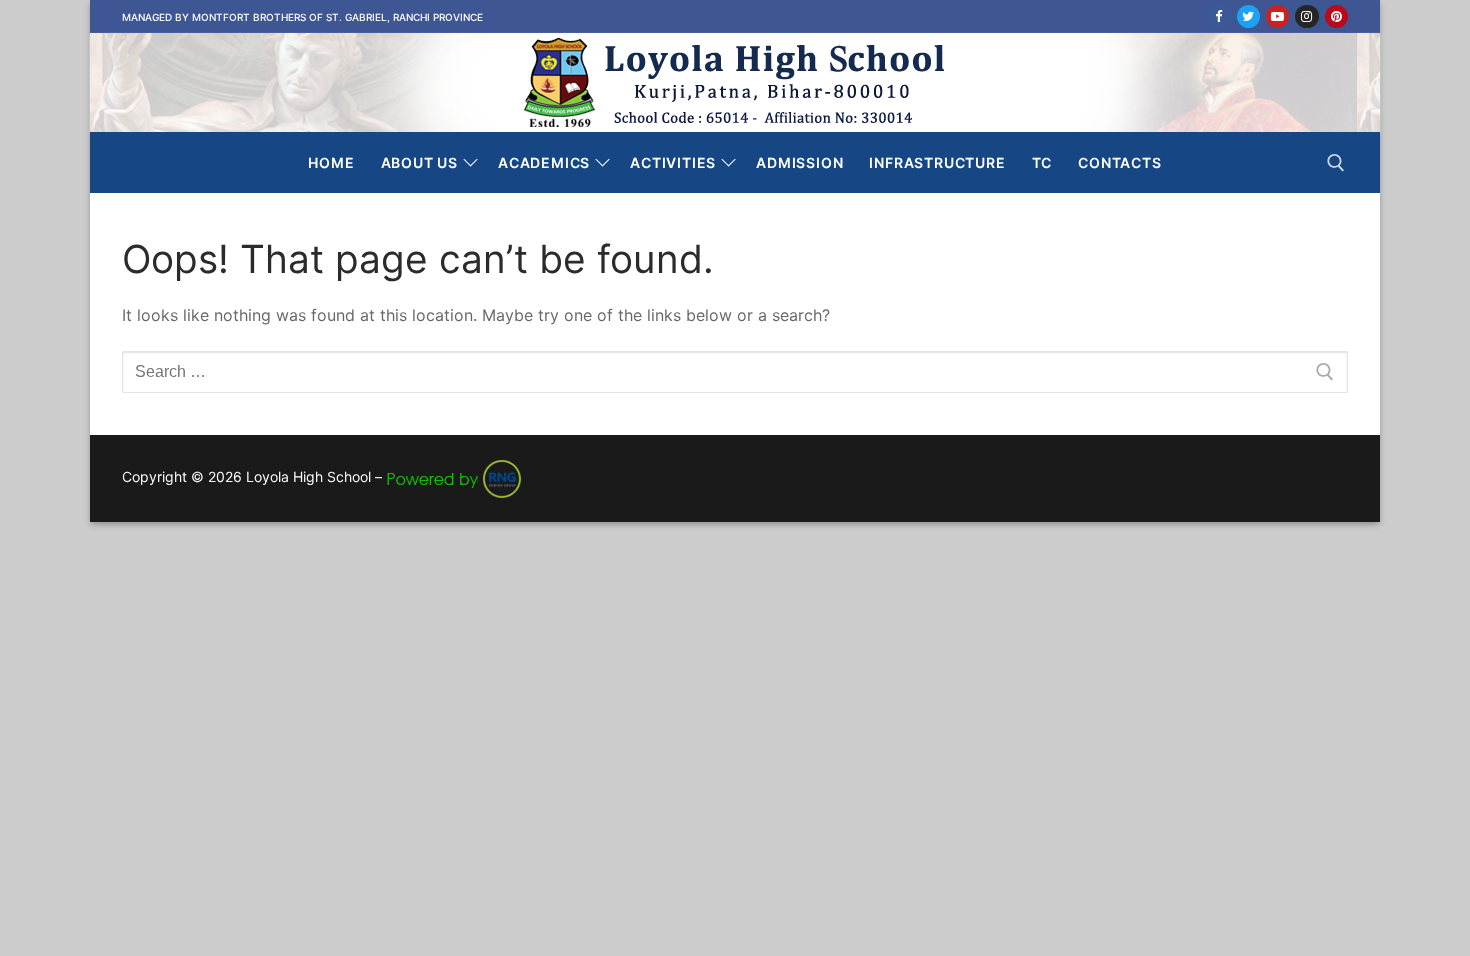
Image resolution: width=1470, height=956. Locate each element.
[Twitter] (1248, 16)
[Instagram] (1306, 16)
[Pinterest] (1336, 16)
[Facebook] (1218, 16)
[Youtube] (1277, 16)
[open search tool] (1336, 163)
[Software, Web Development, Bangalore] (454, 476)
